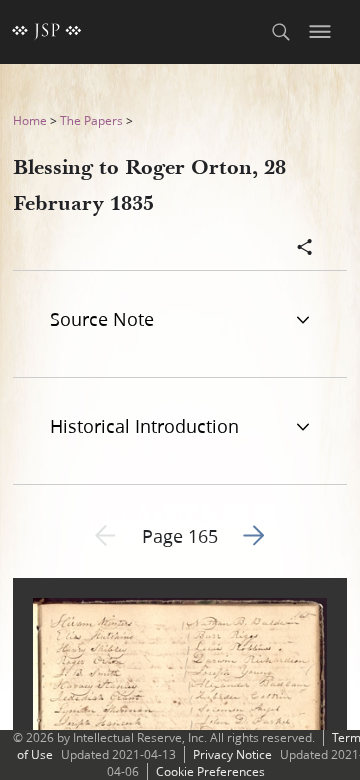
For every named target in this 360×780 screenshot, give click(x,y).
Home (30, 120)
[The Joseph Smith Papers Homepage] (47, 32)
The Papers (91, 120)
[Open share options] (305, 249)
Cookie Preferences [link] (210, 771)
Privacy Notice (232, 754)
